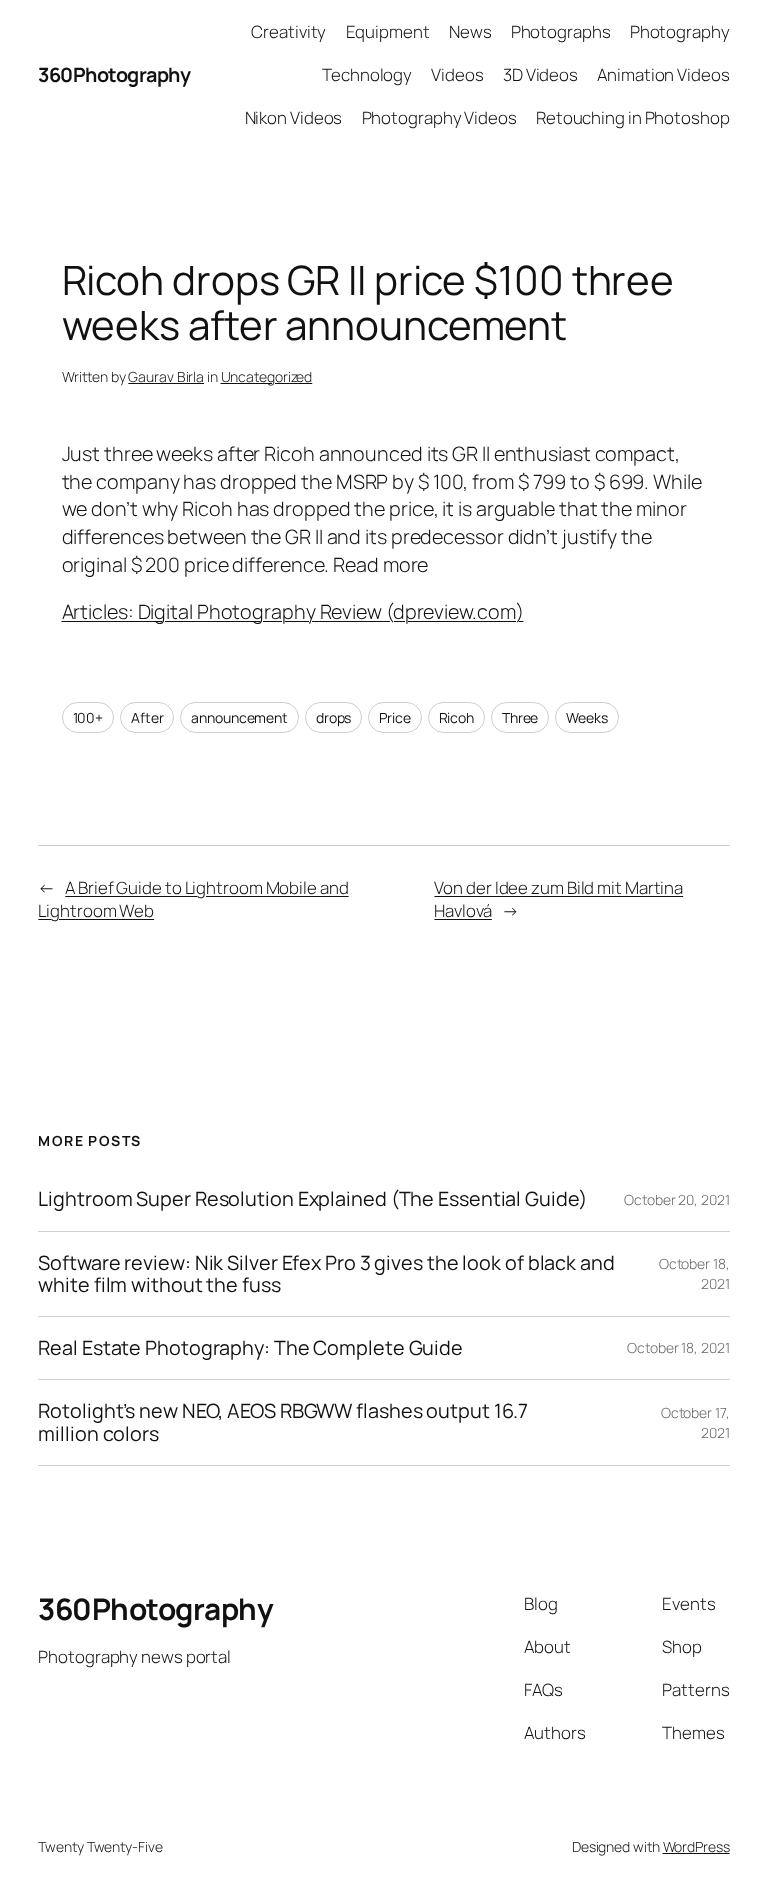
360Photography (114, 74)
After (147, 717)
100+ (88, 717)
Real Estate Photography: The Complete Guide (250, 1348)
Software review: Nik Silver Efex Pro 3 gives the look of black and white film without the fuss (326, 1274)
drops (334, 717)
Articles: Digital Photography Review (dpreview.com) (293, 611)
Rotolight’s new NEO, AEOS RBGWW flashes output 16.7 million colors (283, 1422)
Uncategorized (267, 376)
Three (520, 717)
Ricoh (457, 717)
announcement (239, 717)
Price (395, 717)
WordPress (696, 1846)
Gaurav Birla (166, 376)
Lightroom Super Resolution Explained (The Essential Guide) (312, 1199)
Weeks (587, 717)
